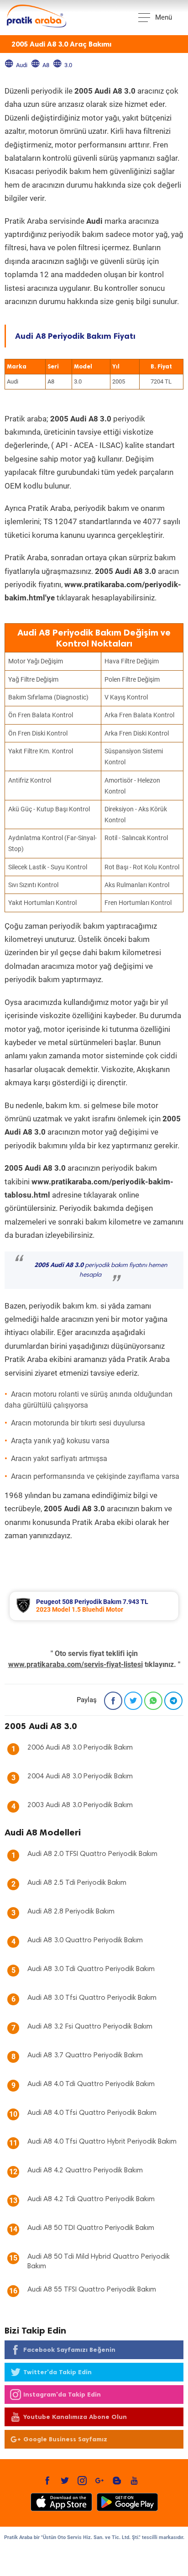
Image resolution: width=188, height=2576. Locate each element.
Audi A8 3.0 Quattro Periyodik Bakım (85, 1940)
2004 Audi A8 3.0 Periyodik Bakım (80, 1777)
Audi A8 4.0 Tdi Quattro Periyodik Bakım (91, 2084)
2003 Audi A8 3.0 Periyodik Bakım (80, 1805)
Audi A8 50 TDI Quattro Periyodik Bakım (91, 2228)
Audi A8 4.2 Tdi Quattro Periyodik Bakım (91, 2199)
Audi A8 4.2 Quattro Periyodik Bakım (85, 2171)
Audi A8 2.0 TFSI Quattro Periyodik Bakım (92, 1854)
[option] (94, 1606)
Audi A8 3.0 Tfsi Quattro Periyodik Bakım (92, 1998)
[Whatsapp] (153, 1701)
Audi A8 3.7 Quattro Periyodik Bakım (85, 2056)
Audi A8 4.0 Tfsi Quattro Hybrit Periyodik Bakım (102, 2142)
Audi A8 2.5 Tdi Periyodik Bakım (77, 1883)
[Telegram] (173, 1701)
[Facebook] (113, 1701)
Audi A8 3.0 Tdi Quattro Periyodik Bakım (91, 1969)
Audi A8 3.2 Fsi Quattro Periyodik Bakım (90, 2027)
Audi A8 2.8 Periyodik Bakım (71, 1912)
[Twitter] (133, 1701)
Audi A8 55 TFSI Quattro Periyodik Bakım (92, 2290)
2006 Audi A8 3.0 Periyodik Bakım (80, 1748)
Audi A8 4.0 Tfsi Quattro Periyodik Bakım (92, 2113)
